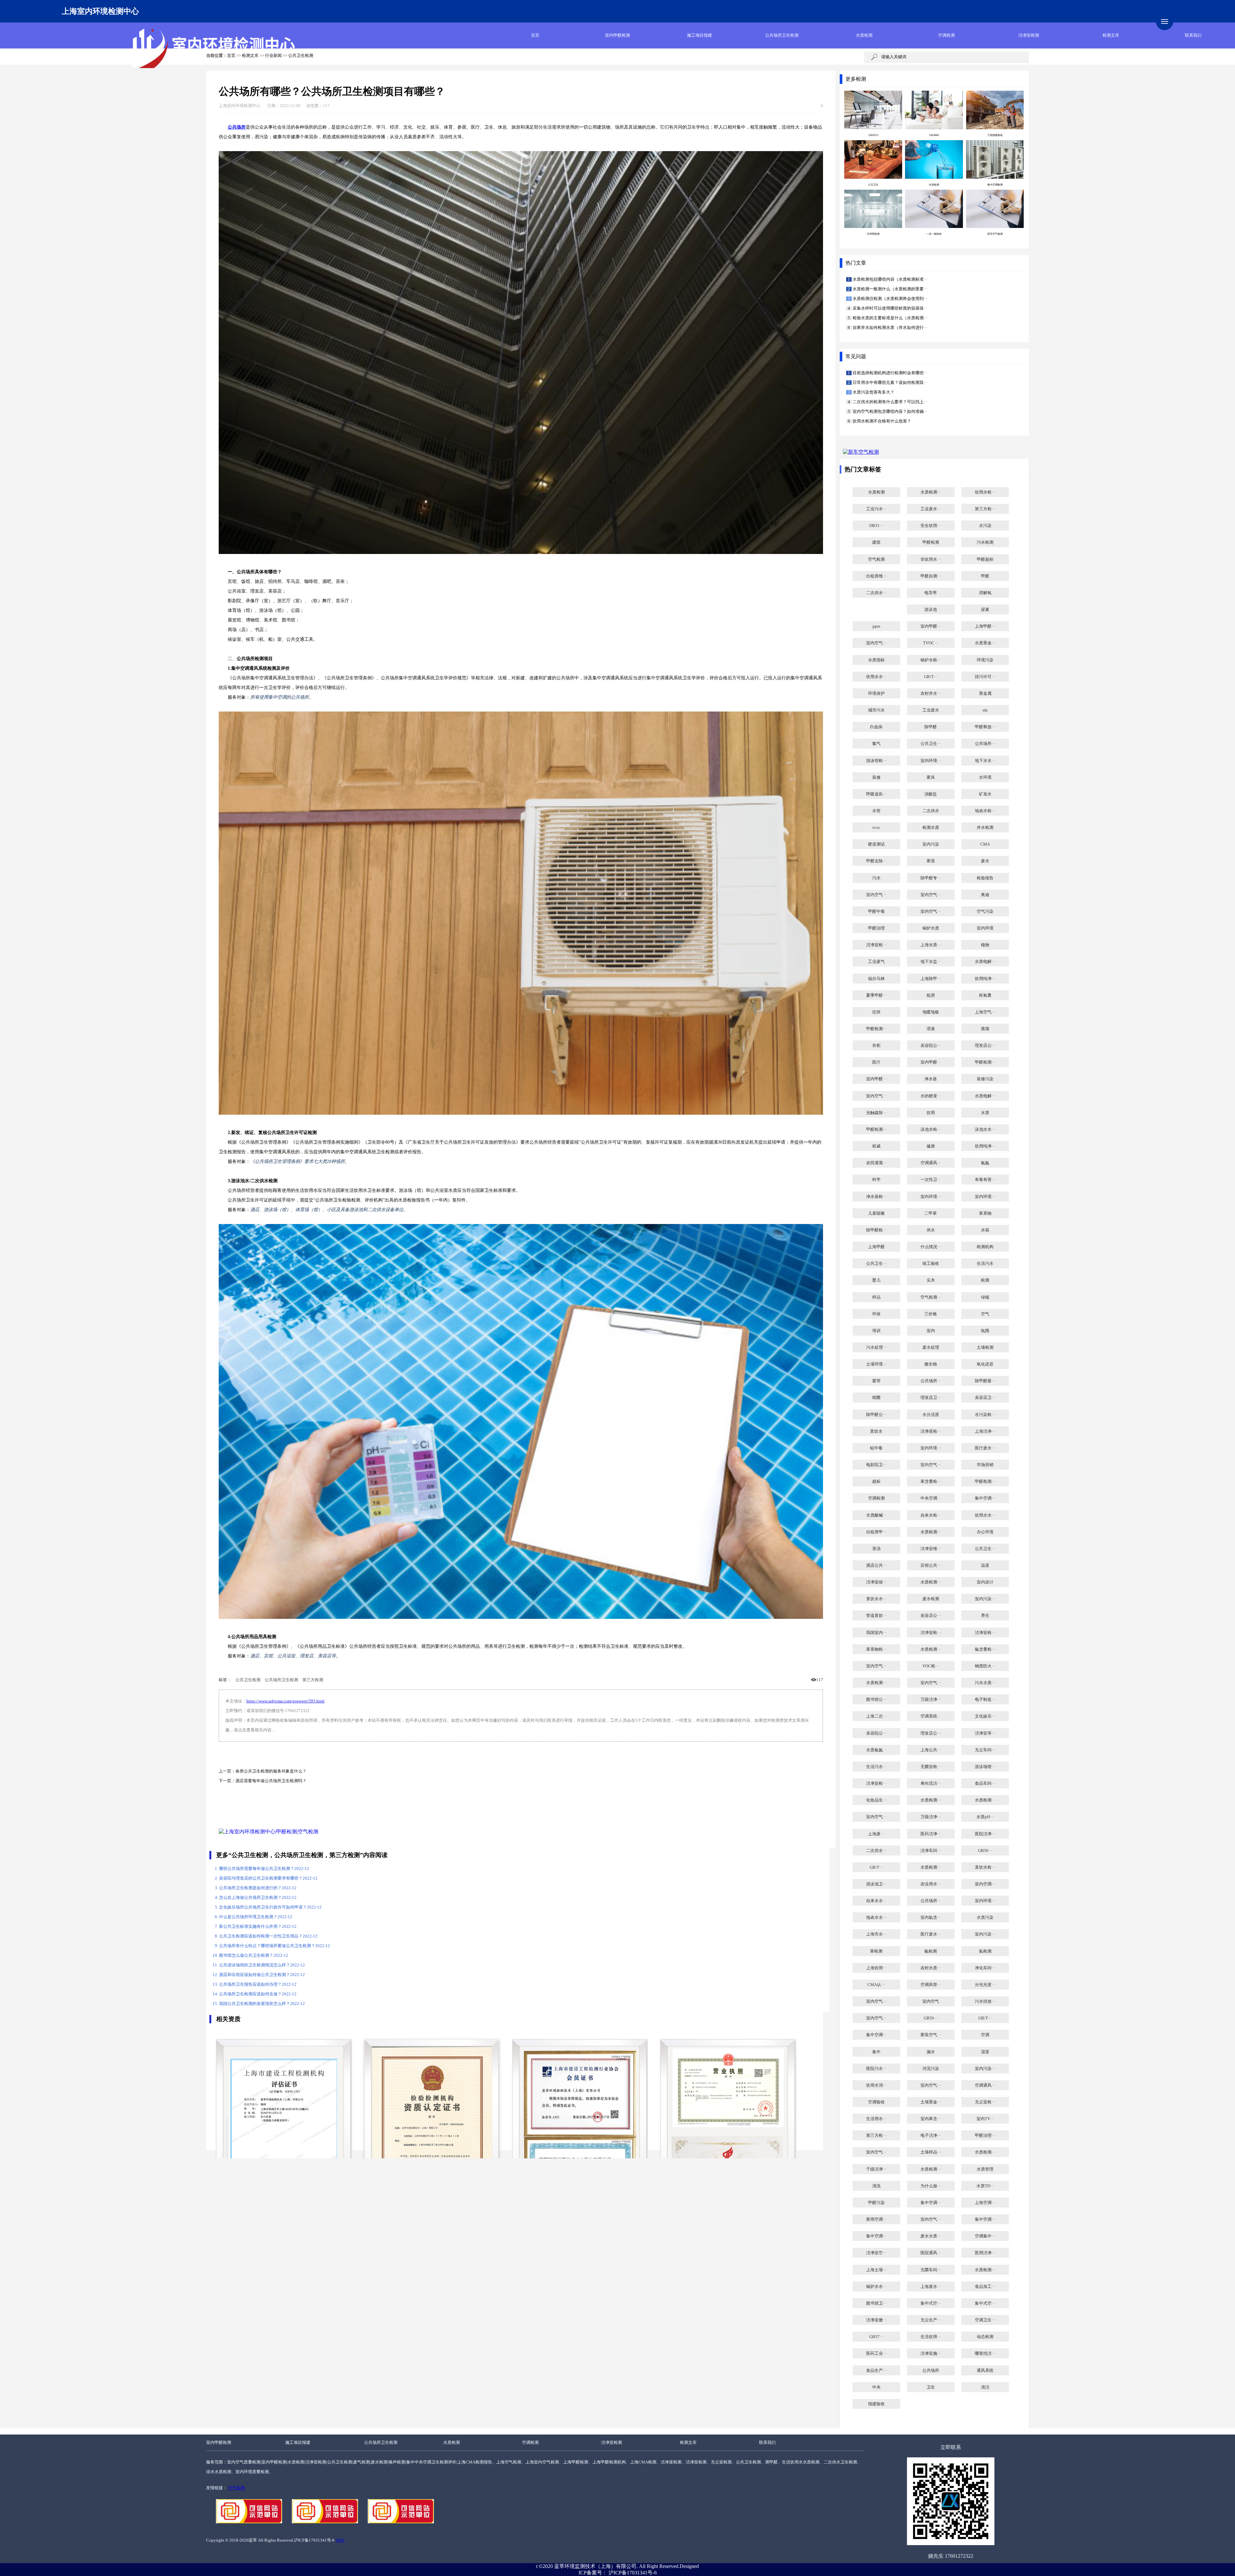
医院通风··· (931, 2253)
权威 (876, 1146)
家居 (931, 861)
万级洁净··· (931, 1700)
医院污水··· (876, 2069)
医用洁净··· (985, 2253)
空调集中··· (985, 2236)
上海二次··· (876, 1716)
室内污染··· (985, 1599)
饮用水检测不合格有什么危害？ (881, 421)
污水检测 (985, 542)
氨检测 (931, 1951)
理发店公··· (985, 1046)
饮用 (931, 1113)
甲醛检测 (931, 542)
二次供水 (931, 811)
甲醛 (985, 576)
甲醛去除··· (876, 861)
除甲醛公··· (876, 1415)
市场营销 (985, 1465)
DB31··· (876, 526)
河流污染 (931, 2069)
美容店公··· (931, 1616)
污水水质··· (985, 1683)
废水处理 (931, 1347)
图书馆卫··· (876, 2303)
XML (340, 2540)
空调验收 (876, 2102)
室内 (931, 1331)
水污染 (985, 526)
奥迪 (985, 895)
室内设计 (985, 1582)
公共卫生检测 (301, 56)
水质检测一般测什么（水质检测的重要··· (890, 289)
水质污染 (985, 1918)
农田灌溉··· (876, 1163)
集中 (876, 2052)
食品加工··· (985, 2287)
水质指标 (876, 660)
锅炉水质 (931, 928)
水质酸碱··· (876, 1515)
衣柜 (876, 1046)
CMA (985, 844)
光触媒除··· (876, 1113)
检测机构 (985, 1247)
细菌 (876, 1398)
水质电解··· (985, 962)
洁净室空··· (876, 2253)
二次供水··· (876, 593)
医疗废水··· (985, 1448)
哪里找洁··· (985, 2354)
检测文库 (1111, 35)
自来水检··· (931, 1515)
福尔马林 (876, 979)
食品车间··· (985, 1783)
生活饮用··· (931, 2337)
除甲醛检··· (876, 1230)
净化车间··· (985, 1968)
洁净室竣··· (876, 1582)
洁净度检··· (931, 1431)
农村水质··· (931, 1968)
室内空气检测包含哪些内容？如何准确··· (890, 412)
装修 (876, 777)
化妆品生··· (876, 1800)
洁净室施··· (931, 2354)
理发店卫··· (931, 1398)
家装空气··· (931, 2035)
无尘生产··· (931, 2320)
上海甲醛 (876, 1247)
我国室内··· (876, 1633)
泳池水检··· (931, 1129)
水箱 (985, 1230)
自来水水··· (876, 1901)
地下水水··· (985, 761)
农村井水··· (931, 694)
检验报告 (985, 878)
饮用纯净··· (985, 979)
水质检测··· (931, 492)
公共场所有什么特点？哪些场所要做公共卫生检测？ (274, 1946)
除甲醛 (931, 727)
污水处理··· (876, 1347)
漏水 (931, 2052)
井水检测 (985, 828)
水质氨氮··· (876, 1750)
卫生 (931, 2387)
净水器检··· (876, 1197)
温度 (985, 1565)
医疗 (876, 1062)
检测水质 (931, 828)
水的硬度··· (931, 1096)
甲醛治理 (876, 928)
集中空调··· (985, 1498)
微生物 (931, 1364)
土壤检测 (985, 1347)
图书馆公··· (876, 1700)
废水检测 (931, 1599)
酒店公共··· (876, 1565)
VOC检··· (931, 1666)
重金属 (985, 694)
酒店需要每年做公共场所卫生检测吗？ (271, 1781)
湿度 (985, 2052)
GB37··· (876, 2337)
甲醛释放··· (985, 727)
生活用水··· (876, 2119)
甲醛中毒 (876, 912)
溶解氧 (985, 593)
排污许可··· (985, 677)
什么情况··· (931, 1247)
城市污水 (876, 710)
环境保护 (876, 694)
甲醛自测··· (931, 576)
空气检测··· (931, 1297)
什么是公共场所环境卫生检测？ (256, 1917)
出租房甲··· (876, 1532)
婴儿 (876, 1280)
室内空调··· (985, 1884)
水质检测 (864, 35)
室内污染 (931, 844)
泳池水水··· (985, 1129)
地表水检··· (985, 811)
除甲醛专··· (931, 878)
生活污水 (985, 1264)
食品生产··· (876, 2371)
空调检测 (947, 35)
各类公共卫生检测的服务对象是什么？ (271, 1771)
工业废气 (876, 962)
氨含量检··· (985, 1649)
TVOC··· (931, 643)
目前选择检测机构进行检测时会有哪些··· (890, 373)
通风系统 (985, 2371)
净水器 (931, 1079)
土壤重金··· (931, 2102)
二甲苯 (931, 1213)
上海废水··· (931, 2287)
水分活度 (931, 1415)
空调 (985, 2035)
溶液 (931, 1029)
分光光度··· (985, 1985)
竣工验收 (931, 1264)
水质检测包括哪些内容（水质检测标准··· (890, 279)
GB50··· (985, 1851)
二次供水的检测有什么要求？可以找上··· (890, 402)
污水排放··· (985, 2001)
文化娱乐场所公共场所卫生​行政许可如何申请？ (270, 1907)
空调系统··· (931, 1716)
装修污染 (985, 1079)
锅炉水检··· (931, 660)
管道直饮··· (876, 1616)
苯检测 (876, 1951)
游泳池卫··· (876, 1884)
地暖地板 (931, 1012)
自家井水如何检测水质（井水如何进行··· (890, 328)
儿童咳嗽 (876, 1213)
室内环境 (985, 928)
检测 (985, 1280)
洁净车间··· (931, 1851)
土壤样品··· (931, 2152)
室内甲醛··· (931, 626)
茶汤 (876, 1549)
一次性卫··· (931, 1180)
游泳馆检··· (876, 761)
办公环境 (985, 1532)
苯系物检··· (876, 1649)
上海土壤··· (876, 2270)
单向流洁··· (931, 1783)
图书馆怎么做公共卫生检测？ (254, 1955)
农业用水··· (931, 1884)
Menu (1165, 22)
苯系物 (985, 1213)
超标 (876, 1482)
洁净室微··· (876, 2320)
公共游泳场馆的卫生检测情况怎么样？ (262, 1965)
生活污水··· (876, 1767)
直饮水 (876, 1431)
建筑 (876, 542)
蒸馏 (985, 1029)
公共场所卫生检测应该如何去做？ (258, 1994)
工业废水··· (931, 509)
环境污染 (985, 660)
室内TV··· (985, 2119)
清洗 (876, 2186)
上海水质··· (931, 945)
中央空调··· (931, 1498)
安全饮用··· (931, 526)
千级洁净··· (876, 2169)
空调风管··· (931, 1985)
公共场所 (931, 2371)
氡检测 (985, 1951)
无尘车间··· (985, 1750)
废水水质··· (931, 2236)
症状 (876, 1012)
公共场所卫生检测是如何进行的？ (258, 1888)
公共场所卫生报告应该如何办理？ (258, 1984)
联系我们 (1193, 35)
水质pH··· (985, 1817)
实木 (931, 1280)
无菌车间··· (931, 2270)
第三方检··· (985, 509)
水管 (876, 811)
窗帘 (876, 1381)
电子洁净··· (931, 2136)
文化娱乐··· (985, 1716)
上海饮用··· (876, 1968)
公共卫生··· (931, 744)
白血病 (876, 727)
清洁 (985, 2387)
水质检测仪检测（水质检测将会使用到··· (890, 299)
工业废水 (931, 710)
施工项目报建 (700, 35)
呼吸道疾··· (876, 794)
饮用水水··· (876, 677)
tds (985, 710)
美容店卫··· (985, 1398)
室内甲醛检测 (617, 35)
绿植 (985, 1297)
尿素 (985, 610)
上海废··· (876, 1834)
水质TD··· (985, 2186)
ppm (876, 626)
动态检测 (985, 2337)
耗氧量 (985, 995)
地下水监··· (931, 962)
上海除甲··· (931, 979)
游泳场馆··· (985, 1767)
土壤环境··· (876, 1364)
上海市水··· (876, 1934)
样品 (876, 1297)
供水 (931, 1230)
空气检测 (876, 559)
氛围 (985, 1331)
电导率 (931, 593)
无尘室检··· (985, 2102)
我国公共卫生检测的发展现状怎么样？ (262, 2004)
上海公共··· (931, 1750)
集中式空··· (931, 2303)
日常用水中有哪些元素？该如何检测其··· (890, 383)
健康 (931, 1146)
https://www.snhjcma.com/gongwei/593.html (285, 1701)
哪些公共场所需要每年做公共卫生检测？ (264, 1869)
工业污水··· (876, 509)
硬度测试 (876, 844)
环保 (876, 1314)
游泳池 (931, 610)
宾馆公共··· (931, 1565)
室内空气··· (876, 643)
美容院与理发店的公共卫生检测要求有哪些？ (268, 1878)
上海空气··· (985, 1012)
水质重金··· (985, 643)
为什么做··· (931, 2186)
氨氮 (985, 1163)
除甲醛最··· (985, 1381)
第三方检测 (313, 1680)
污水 (876, 878)
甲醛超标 (985, 559)
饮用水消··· (876, 2085)
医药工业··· (876, 2354)
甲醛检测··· (876, 1029)
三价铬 (931, 1314)
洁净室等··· (985, 1733)
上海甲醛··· (985, 626)
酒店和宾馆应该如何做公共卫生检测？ (262, 1975)
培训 (876, 1331)
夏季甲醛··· (876, 995)
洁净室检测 (1029, 35)
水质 (985, 1113)
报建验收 (876, 2404)
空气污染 (985, 912)
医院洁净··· (985, 1834)
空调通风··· (931, 1163)
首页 (535, 35)
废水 (985, 861)
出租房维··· (876, 576)
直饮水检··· (985, 1867)
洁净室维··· (931, 1549)
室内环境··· (931, 761)
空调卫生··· (985, 2320)
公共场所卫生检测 (782, 35)
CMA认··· (876, 1985)
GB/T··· (931, 677)
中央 (876, 2387)
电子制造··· (985, 1700)
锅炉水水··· (876, 2287)
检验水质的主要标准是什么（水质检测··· (890, 318)
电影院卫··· (876, 1465)
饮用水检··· (985, 492)
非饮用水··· (931, 559)
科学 (876, 1180)
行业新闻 (273, 56)
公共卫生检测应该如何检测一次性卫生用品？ (268, 1936)
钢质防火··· (985, 1666)
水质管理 (985, 2169)
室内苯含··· (931, 2119)
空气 (985, 1314)
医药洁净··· (931, 1834)
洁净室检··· (876, 945)
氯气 (876, 744)
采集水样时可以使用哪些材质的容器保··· (890, 308)
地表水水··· (876, 1918)
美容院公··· (931, 1046)
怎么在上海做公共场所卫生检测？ (258, 1898)
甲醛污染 (876, 2203)
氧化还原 (985, 1364)
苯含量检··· (931, 1482)
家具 (931, 777)
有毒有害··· (985, 1180)
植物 (985, 945)
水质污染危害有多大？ (873, 392)
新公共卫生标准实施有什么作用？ (258, 1927)
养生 (985, 1616)
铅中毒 (876, 1448)
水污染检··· (985, 1415)
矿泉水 (985, 794)
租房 (931, 995)
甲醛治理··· (985, 2136)
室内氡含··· (931, 1918)
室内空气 (931, 2001)
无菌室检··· (931, 1767)
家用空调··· (876, 2219)
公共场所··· (985, 744)
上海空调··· (985, 2203)
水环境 (985, 777)
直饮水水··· (876, 1599)
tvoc (876, 828)
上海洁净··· (985, 1431)
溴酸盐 (931, 794)
